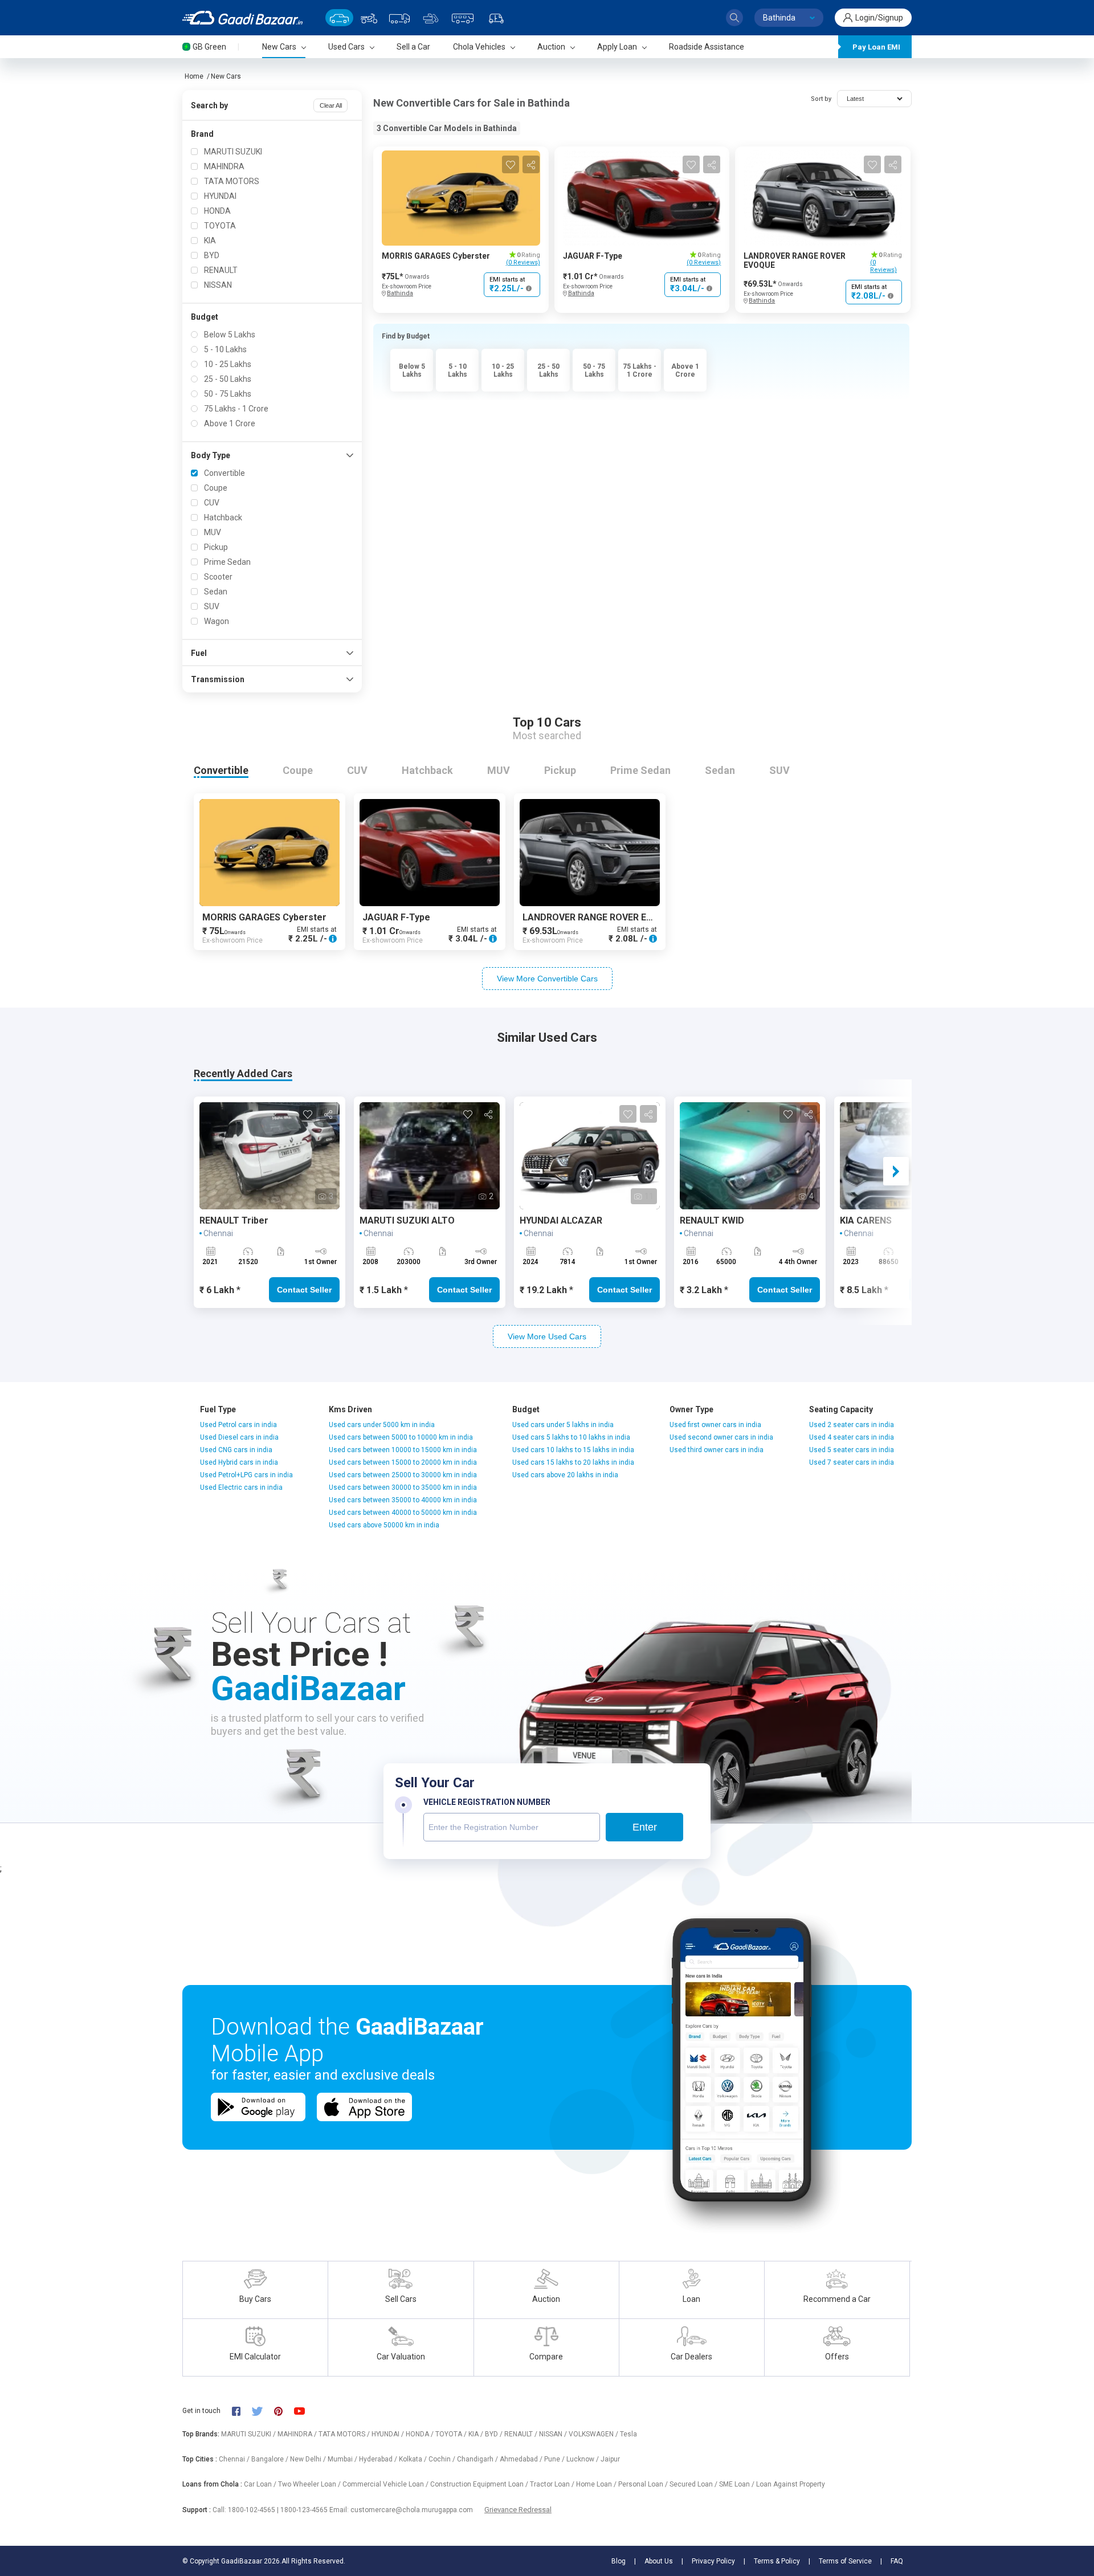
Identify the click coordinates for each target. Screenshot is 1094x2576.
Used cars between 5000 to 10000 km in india (401, 1437)
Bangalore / (271, 2459)
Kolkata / (414, 2459)
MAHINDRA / (298, 2434)
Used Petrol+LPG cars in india (246, 1475)
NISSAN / (554, 2434)
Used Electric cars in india (241, 1487)
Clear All (331, 105)
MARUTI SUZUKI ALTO (407, 1220)
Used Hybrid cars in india (239, 1462)
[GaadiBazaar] (242, 18)
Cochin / (443, 2459)
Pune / (555, 2459)
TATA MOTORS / (345, 2434)
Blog (619, 2561)
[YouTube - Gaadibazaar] (305, 2410)
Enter (645, 1827)
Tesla (628, 2434)
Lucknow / (583, 2459)
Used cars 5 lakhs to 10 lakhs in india (571, 1437)
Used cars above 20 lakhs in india (565, 1475)
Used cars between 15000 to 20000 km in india (403, 1462)
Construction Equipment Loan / (480, 2484)
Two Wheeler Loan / (310, 2484)
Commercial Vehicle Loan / (386, 2484)
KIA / (477, 2434)
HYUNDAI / (389, 2434)
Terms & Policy (777, 2561)
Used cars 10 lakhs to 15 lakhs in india (573, 1450)
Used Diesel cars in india (239, 1437)
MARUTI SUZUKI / (249, 2434)
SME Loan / (738, 2484)
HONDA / (421, 2434)
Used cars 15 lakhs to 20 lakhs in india (573, 1462)
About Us (659, 2561)
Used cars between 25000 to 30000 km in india (403, 1475)
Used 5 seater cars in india (852, 1450)
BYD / (495, 2434)
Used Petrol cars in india (238, 1425)
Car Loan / (261, 2484)
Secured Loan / (694, 2484)
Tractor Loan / (553, 2484)
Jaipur (610, 2459)
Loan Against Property (791, 2484)
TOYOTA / (452, 2434)
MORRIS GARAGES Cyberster (436, 256)
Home (194, 76)
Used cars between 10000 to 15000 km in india (403, 1450)
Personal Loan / (644, 2484)
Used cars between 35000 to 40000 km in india (403, 1500)
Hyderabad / (379, 2459)
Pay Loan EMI (876, 47)
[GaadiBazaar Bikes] (369, 17)
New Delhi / (309, 2459)
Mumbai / (343, 2459)
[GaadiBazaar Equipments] (431, 17)
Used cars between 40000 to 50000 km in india (403, 1513)
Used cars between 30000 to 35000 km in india (403, 1487)
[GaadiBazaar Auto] (496, 17)
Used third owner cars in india (717, 1450)
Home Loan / (597, 2484)
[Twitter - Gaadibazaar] (263, 2410)
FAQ (897, 2561)
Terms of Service (845, 2561)
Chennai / (235, 2459)
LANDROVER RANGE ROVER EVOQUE (600, 917)
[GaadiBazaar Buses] (463, 17)
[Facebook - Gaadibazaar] (242, 2410)
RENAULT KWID (712, 1220)
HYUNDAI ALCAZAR (561, 1220)
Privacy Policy (713, 2561)
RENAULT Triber (234, 1220)
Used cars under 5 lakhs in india (563, 1425)
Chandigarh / (478, 2459)
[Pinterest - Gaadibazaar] (284, 2410)
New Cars (226, 76)
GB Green (209, 47)
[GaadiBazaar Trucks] (399, 17)
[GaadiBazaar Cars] (339, 17)
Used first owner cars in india (715, 1425)
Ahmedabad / (522, 2459)
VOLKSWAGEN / (594, 2434)
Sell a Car (413, 47)
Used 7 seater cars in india (852, 1462)
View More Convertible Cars (547, 979)
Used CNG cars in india (236, 1450)
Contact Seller (304, 1290)
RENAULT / (522, 2434)
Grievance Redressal (518, 2510)
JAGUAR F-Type (593, 256)
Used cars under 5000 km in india (382, 1425)
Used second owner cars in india (721, 1437)
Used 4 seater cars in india (852, 1437)
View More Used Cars (547, 1336)
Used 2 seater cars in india (852, 1425)
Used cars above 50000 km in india (384, 1525)
